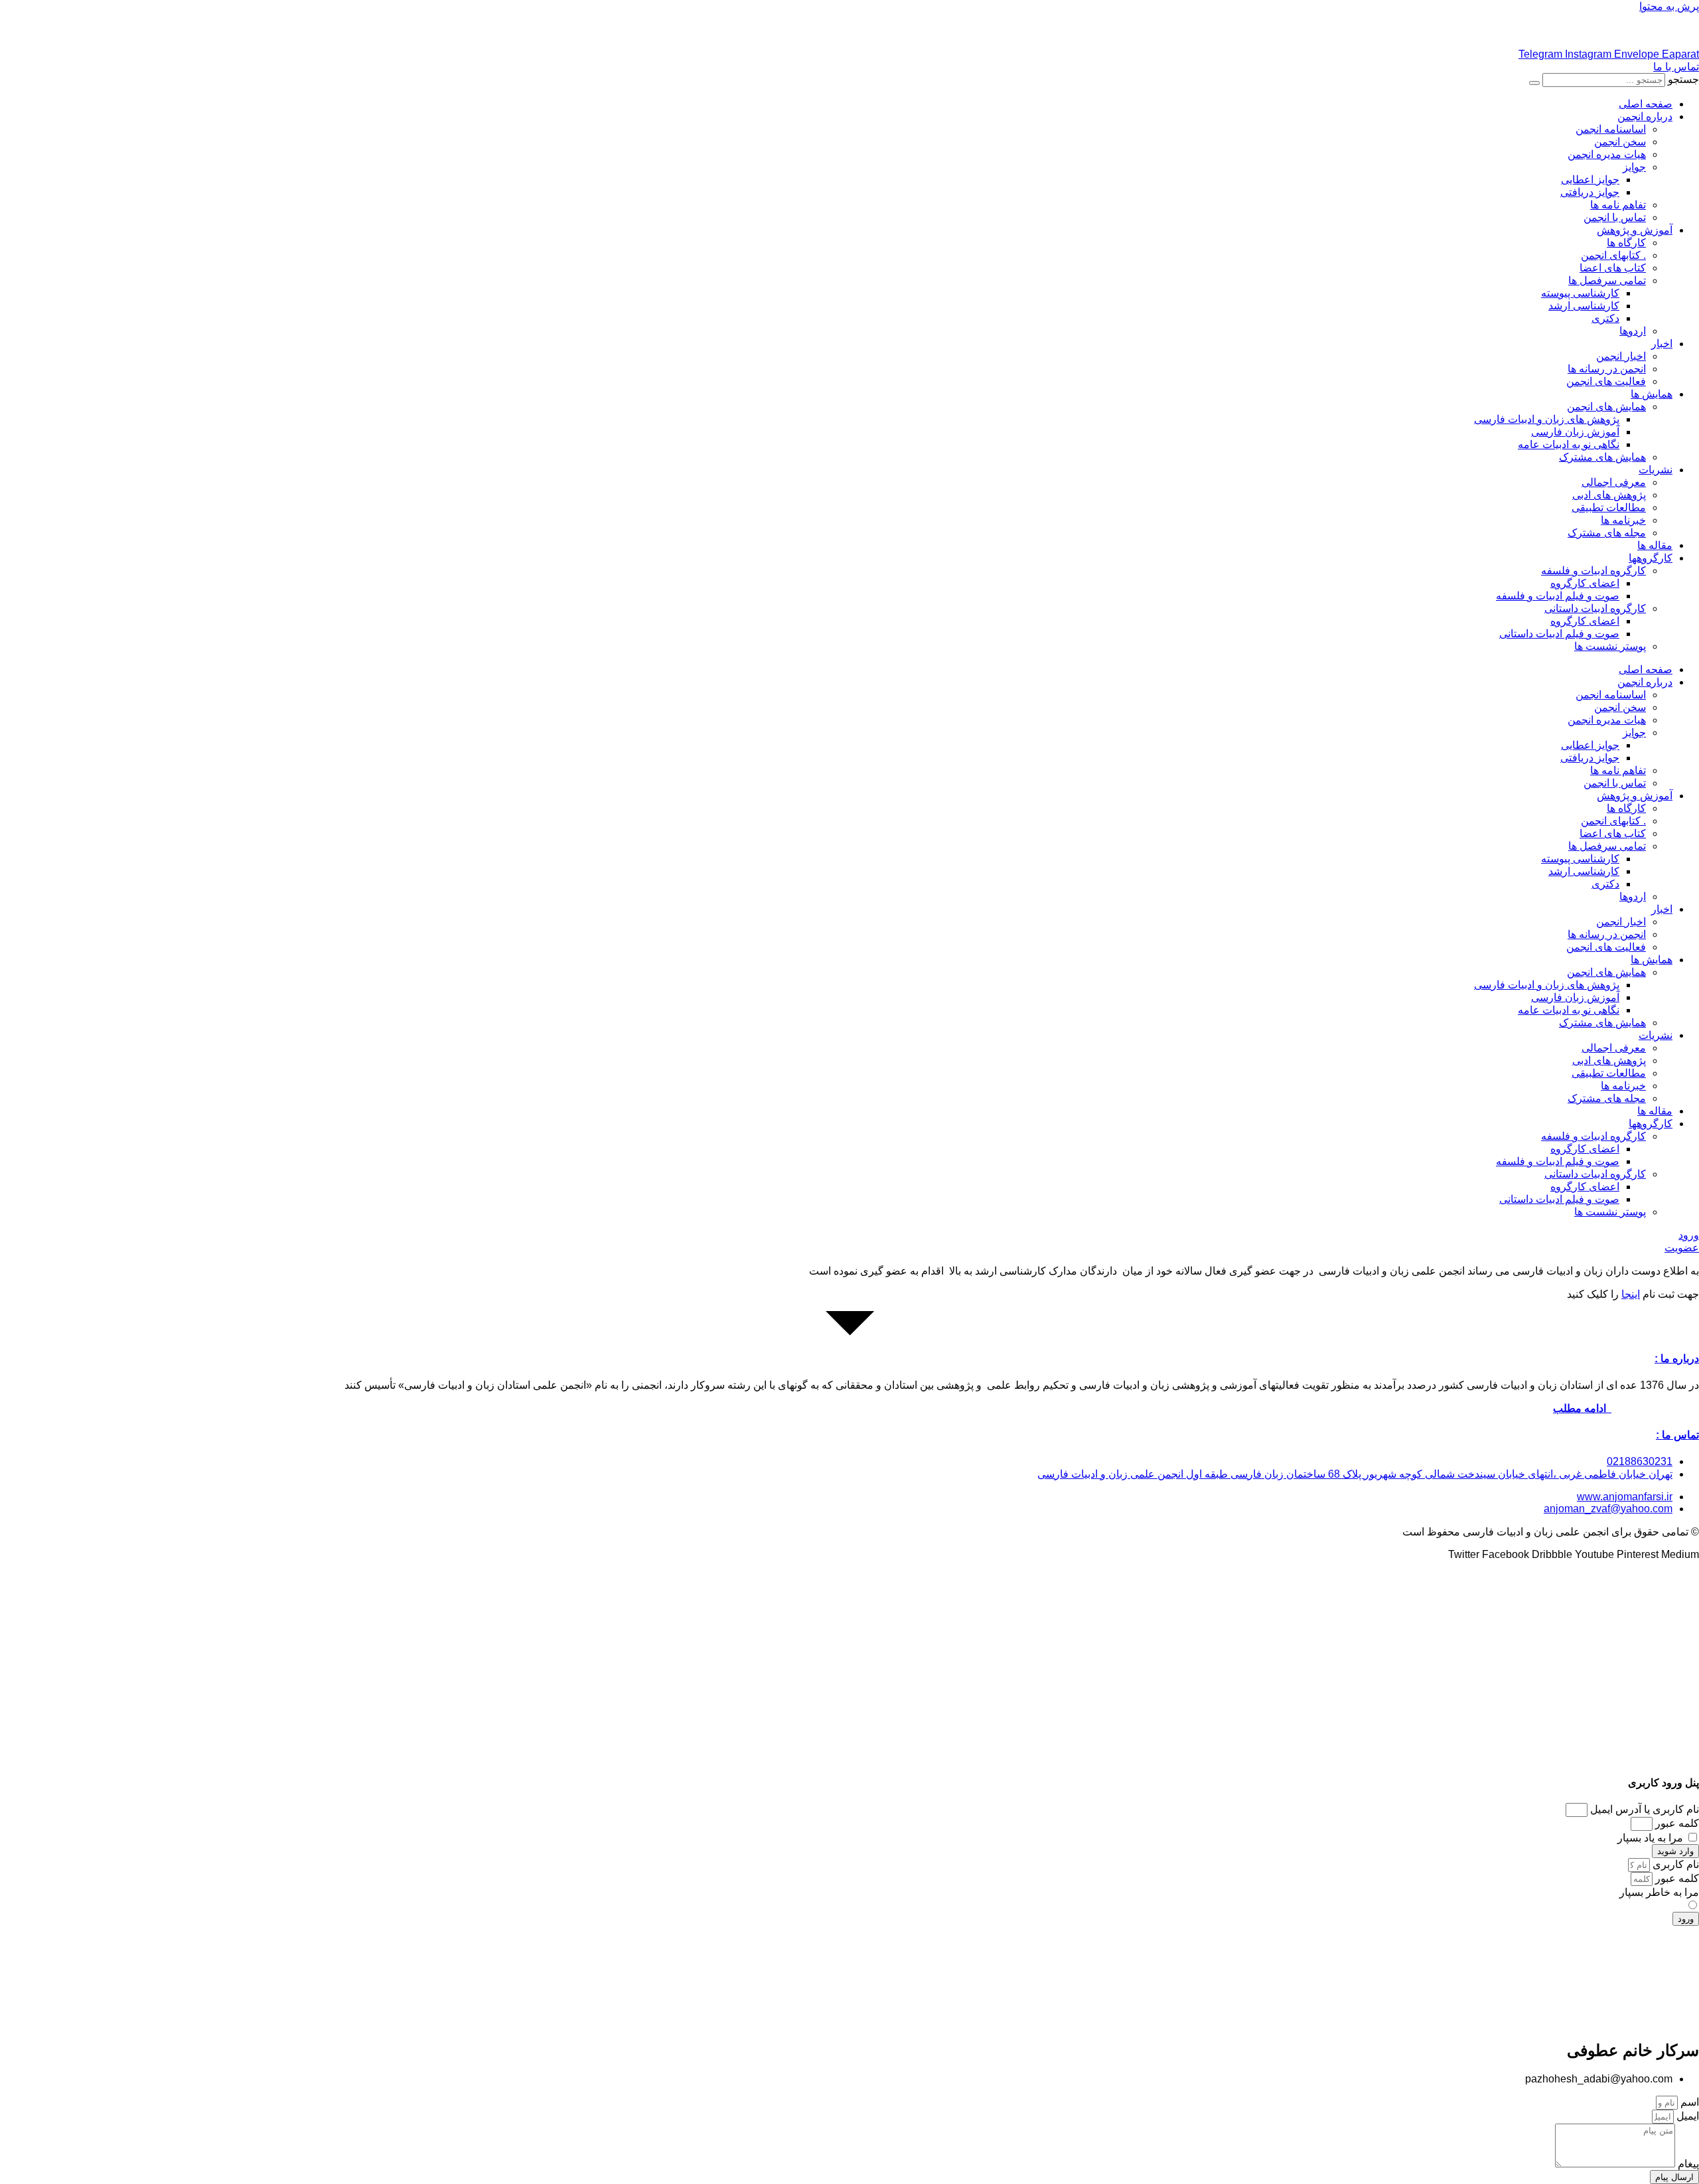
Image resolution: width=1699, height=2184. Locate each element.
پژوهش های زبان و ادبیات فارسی (1547, 419)
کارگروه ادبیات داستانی (1595, 608)
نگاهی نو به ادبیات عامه (1569, 444)
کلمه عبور (1677, 1823)
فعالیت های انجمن (1606, 381)
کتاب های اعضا (1613, 268)
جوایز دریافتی (1590, 192)
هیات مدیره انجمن (1607, 154)
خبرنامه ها (1623, 520)
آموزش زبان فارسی (1575, 432)
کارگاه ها (1626, 243)
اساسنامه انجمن (1611, 129)
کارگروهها (1651, 558)
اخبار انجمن (1621, 356)
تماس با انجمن (1615, 217)
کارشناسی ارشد (1584, 306)
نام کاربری (1674, 1864)
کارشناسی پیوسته (1580, 293)
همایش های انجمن (1606, 407)
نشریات (1656, 470)
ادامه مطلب (1582, 1408)
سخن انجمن (1620, 142)
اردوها (1633, 331)
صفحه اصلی (1646, 104)
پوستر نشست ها (1610, 646)
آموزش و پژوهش (1635, 230)
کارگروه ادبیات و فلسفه (1593, 571)
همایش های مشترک (1602, 457)
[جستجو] (1534, 83)
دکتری (1605, 318)
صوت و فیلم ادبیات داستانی (1559, 634)
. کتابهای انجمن (1613, 255)
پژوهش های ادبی (1609, 495)
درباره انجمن (1645, 117)
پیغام (1687, 2164)
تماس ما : (1677, 1435)
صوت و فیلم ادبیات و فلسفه (1558, 596)
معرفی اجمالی (1614, 482)
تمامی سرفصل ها (1607, 280)
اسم (1688, 2102)
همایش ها (1652, 394)
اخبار (1662, 344)
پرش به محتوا (1669, 6)
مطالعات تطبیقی (1609, 507)
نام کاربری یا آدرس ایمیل (1645, 1809)
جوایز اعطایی (1590, 180)
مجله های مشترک (1607, 533)
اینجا (1631, 1294)
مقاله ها (1655, 545)
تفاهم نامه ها (1618, 205)
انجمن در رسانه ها (1607, 369)
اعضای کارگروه (1585, 583)
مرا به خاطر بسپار (1659, 1892)
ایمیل (1686, 2116)
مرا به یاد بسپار (1652, 1838)
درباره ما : (1677, 1359)
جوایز (1634, 167)
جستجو (1683, 79)
